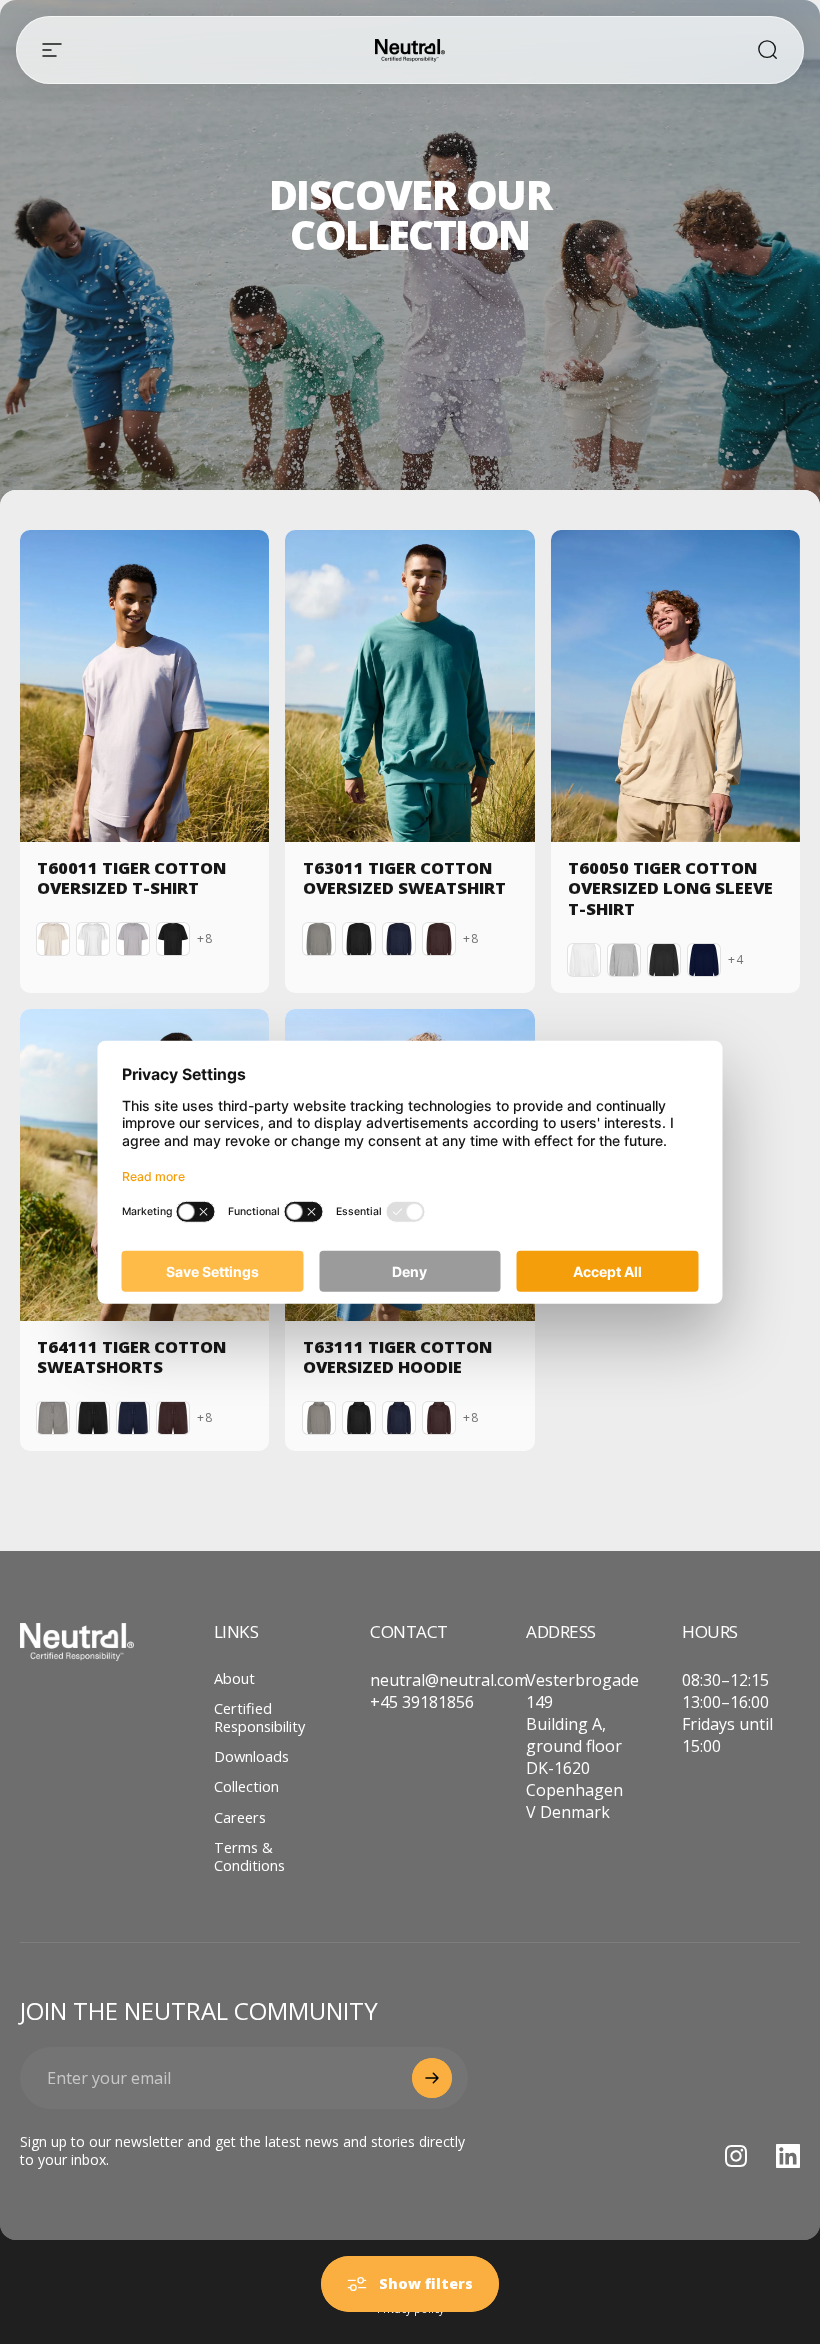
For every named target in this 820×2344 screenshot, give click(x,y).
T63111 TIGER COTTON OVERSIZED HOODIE (397, 1357)
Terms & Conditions (249, 1856)
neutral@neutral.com (449, 1680)
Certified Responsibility (259, 1717)
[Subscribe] (432, 2078)
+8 (205, 939)
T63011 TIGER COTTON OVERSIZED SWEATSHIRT (404, 878)
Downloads (251, 1756)
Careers (240, 1817)
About (234, 1678)
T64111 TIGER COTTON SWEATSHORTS (131, 1357)
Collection (246, 1786)
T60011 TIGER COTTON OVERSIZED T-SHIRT (131, 878)
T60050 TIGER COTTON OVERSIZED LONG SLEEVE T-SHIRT (670, 888)
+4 (736, 960)
